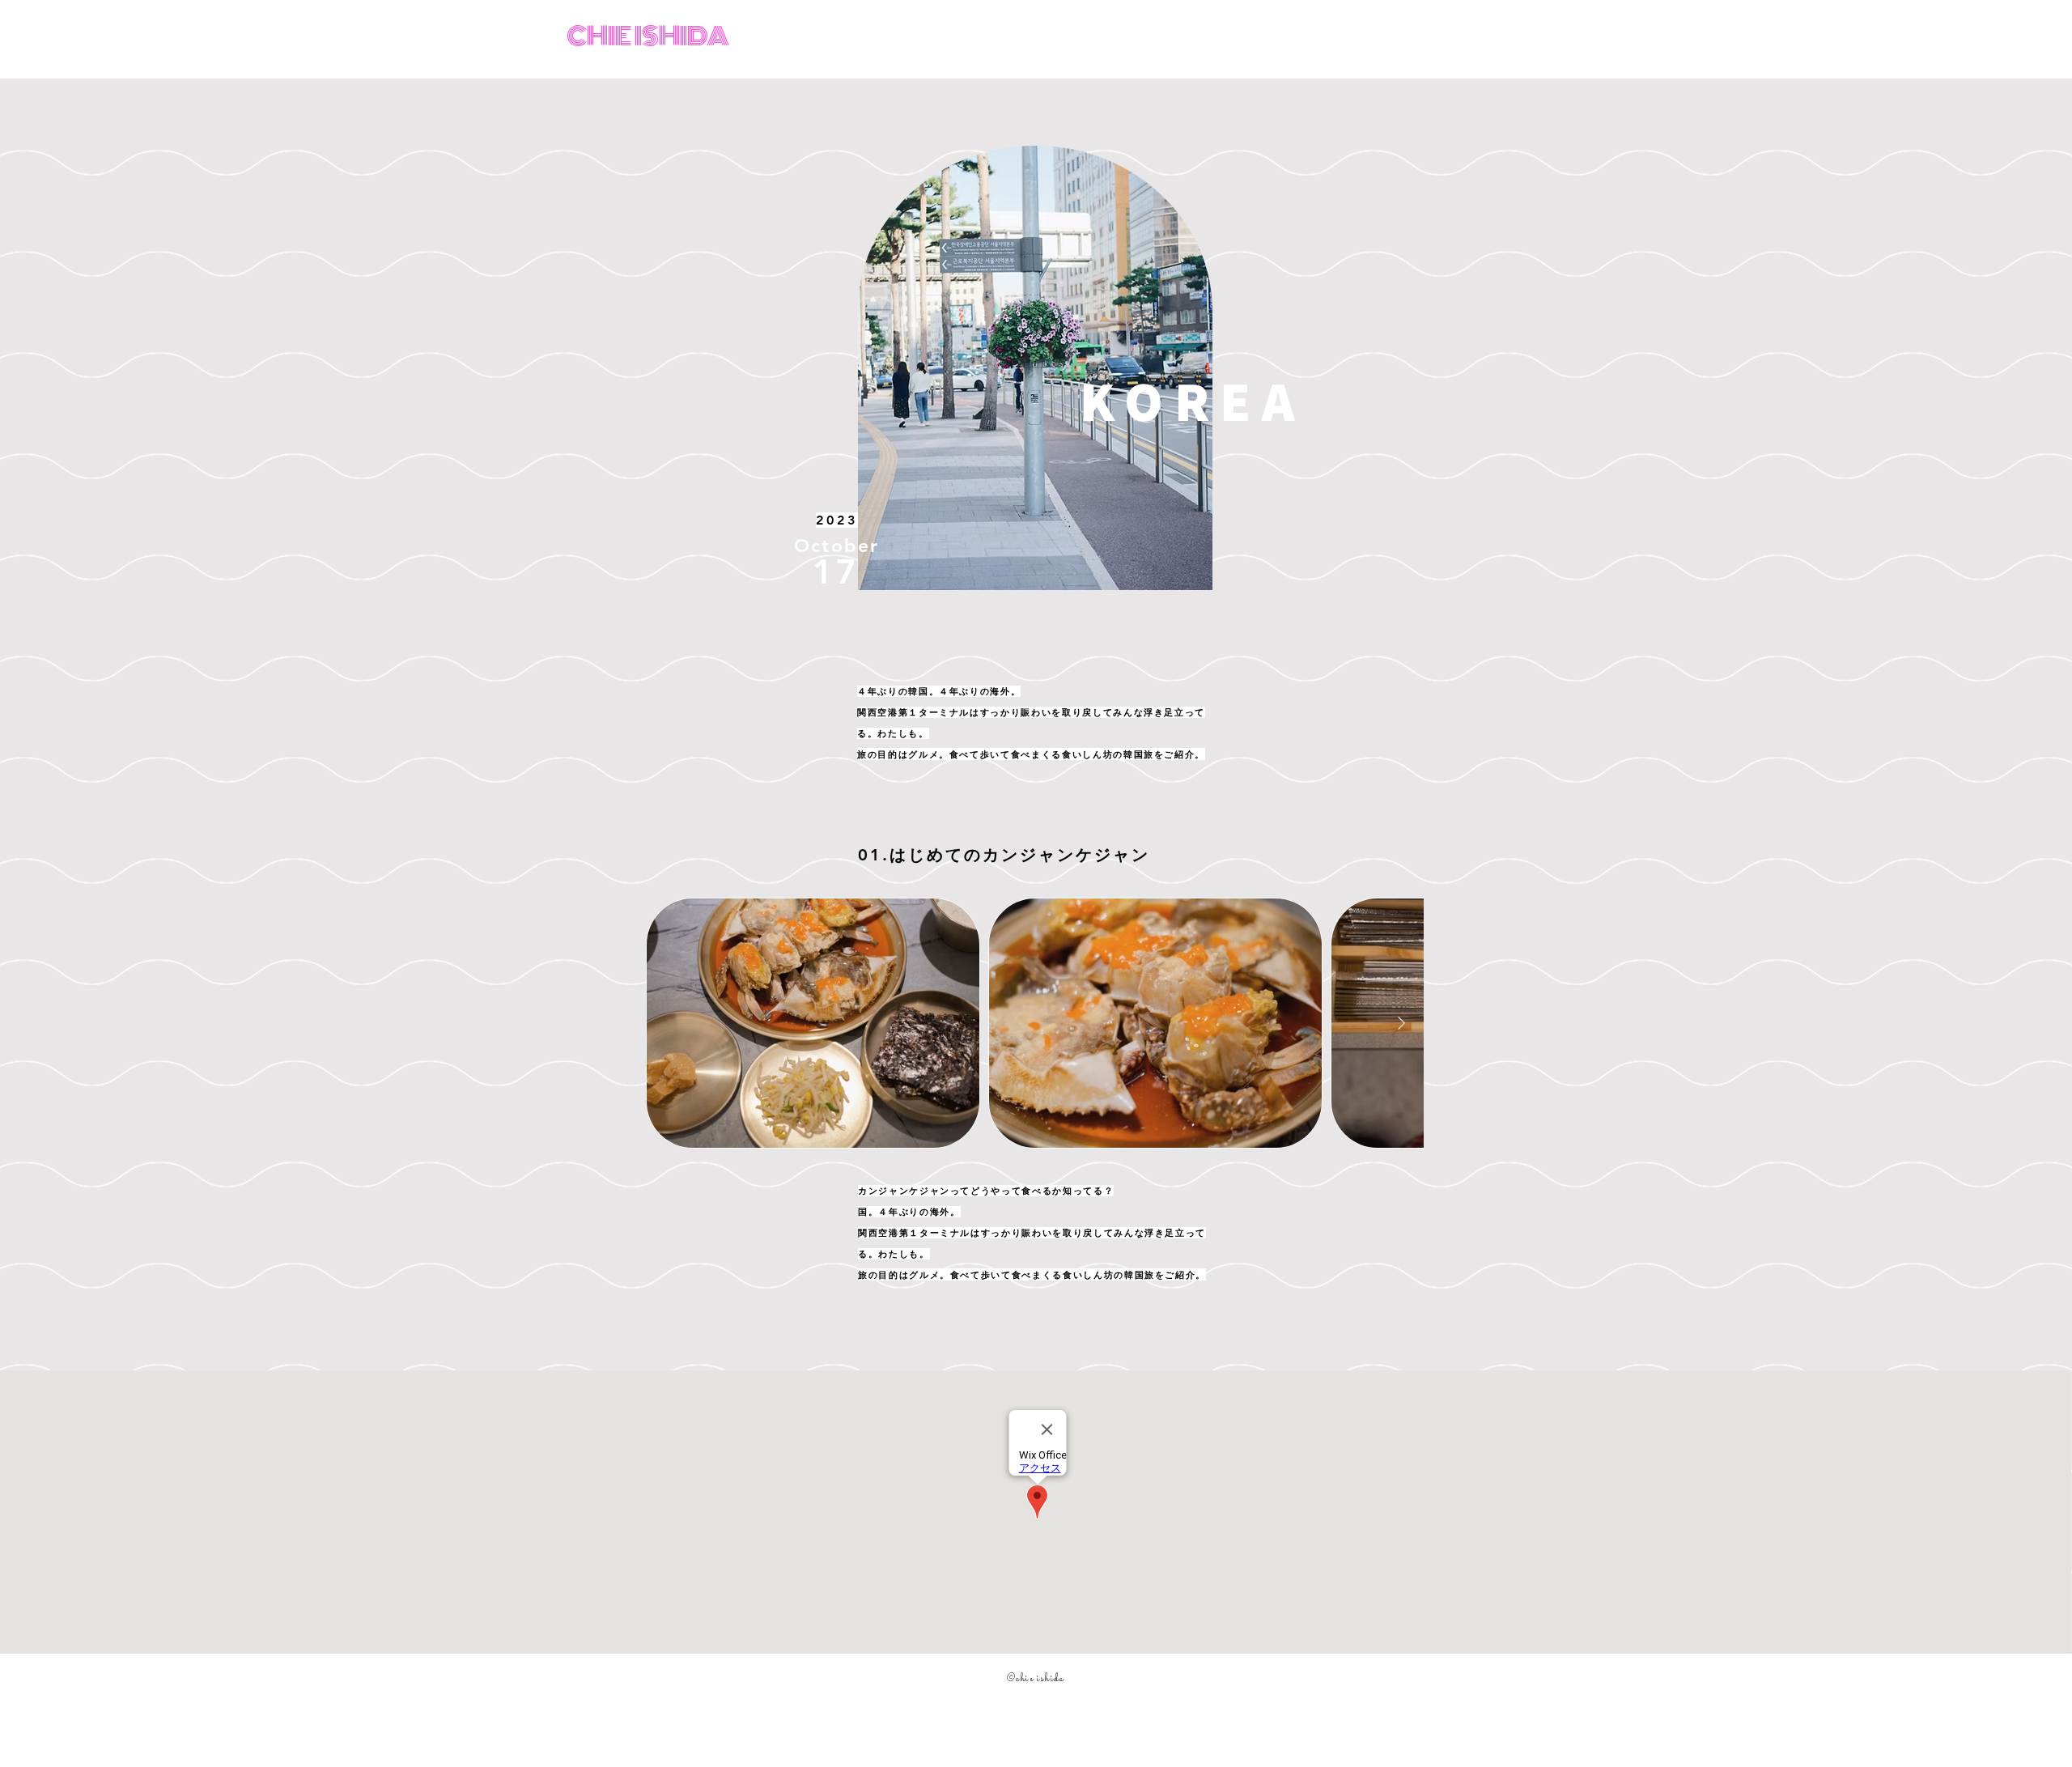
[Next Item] (1401, 1024)
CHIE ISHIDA (648, 36)
